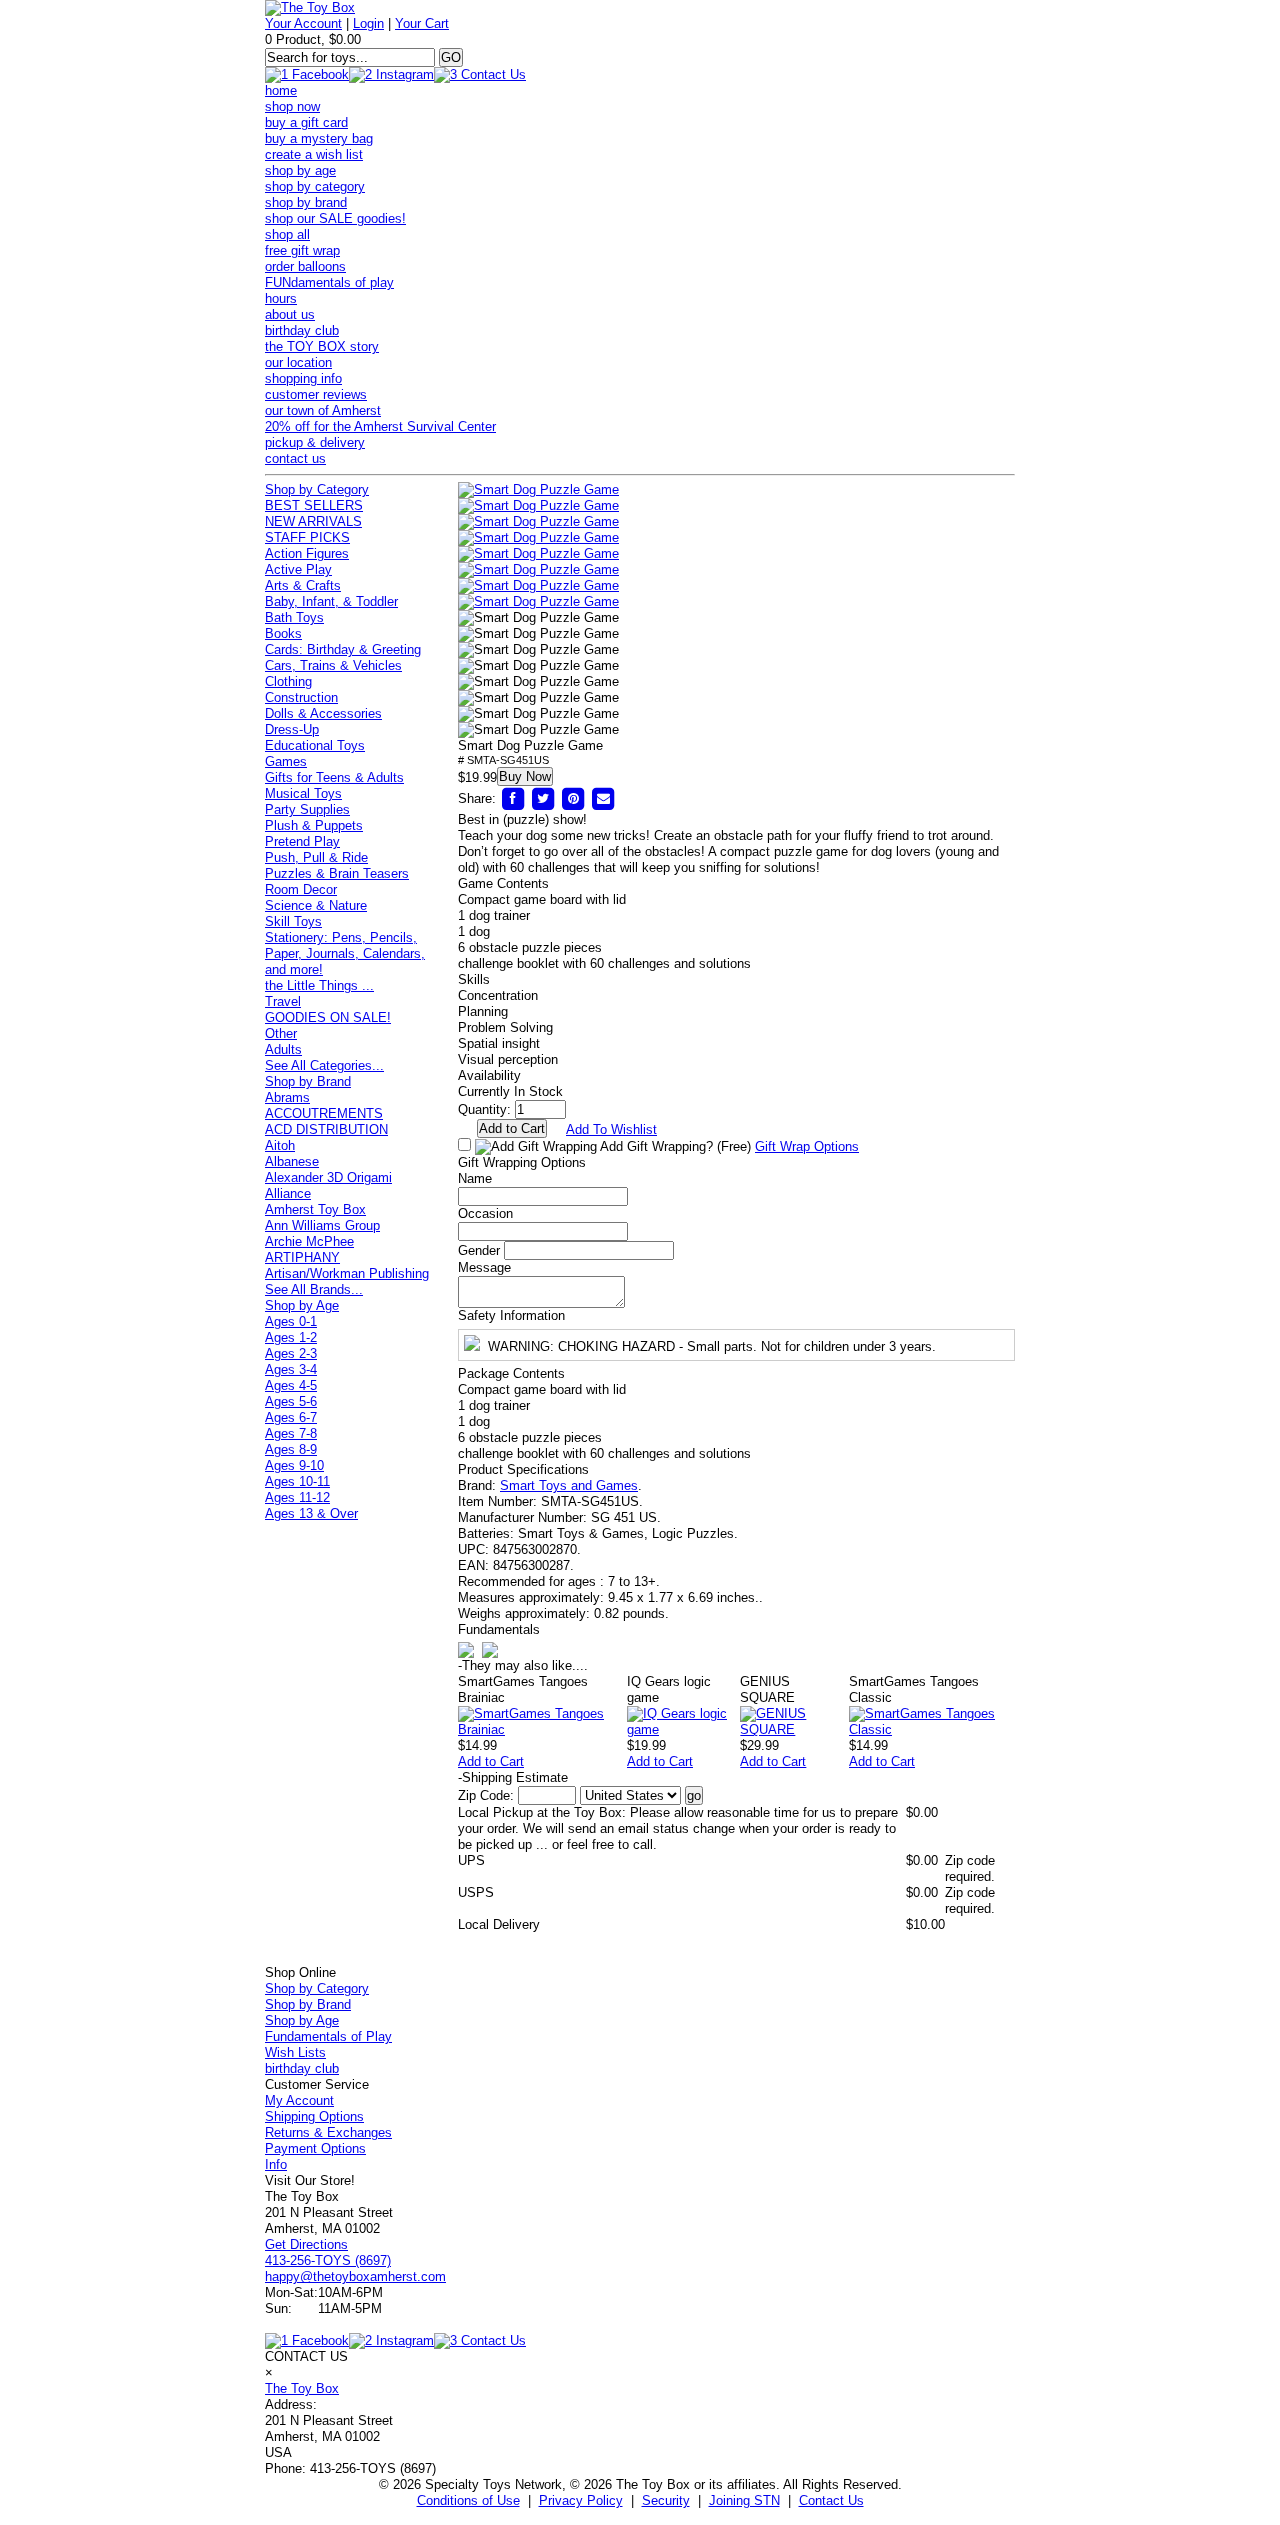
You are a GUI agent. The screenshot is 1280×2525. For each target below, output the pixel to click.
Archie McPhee (309, 1241)
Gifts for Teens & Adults (334, 777)
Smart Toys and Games (569, 1485)
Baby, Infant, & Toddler (331, 601)
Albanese (292, 1161)
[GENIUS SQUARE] (794, 1729)
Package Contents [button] (511, 1373)
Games (286, 761)
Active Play (298, 569)
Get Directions (306, 2244)
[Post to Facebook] (513, 798)
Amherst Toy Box (315, 1209)
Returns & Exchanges (328, 2132)
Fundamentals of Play (328, 2036)
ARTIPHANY (302, 1257)
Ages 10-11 (297, 1481)
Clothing (288, 681)
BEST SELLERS (314, 505)
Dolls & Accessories (323, 713)
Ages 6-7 (291, 1417)
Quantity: (484, 1109)
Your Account (303, 23)
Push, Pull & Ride (316, 857)
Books (283, 633)
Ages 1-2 (291, 1337)
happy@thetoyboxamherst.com (355, 2276)
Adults (283, 1049)
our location (298, 362)
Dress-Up (292, 729)
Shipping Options (314, 2116)
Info (276, 2164)
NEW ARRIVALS (313, 521)
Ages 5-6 (291, 1401)
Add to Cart (491, 1761)
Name (475, 1178)
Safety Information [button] (511, 1315)
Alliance (288, 1193)
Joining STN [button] (744, 2500)
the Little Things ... (319, 985)
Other (281, 1033)
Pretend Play (302, 841)
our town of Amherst (323, 410)
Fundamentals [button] (499, 1629)
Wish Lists (295, 2052)
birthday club (302, 330)
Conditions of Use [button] (468, 2500)
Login (368, 23)
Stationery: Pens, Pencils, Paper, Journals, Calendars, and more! (345, 953)
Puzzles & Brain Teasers (337, 873)
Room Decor (301, 889)
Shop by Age (302, 1305)
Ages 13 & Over (311, 1513)
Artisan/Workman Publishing (347, 1273)
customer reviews (316, 394)
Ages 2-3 (291, 1353)
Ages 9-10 (294, 1465)
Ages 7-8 (291, 1433)
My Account (299, 2100)
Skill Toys (293, 921)
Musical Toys (303, 793)
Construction (301, 697)
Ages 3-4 (291, 1369)
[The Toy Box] (310, 7)
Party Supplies (307, 809)
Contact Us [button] (831, 2500)
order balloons (305, 266)
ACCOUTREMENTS (324, 1113)
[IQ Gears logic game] (683, 1729)
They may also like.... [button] (523, 1665)
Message (484, 1267)
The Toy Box (302, 2388)
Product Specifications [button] (523, 1469)
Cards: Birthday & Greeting (343, 649)
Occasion (485, 1213)
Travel (283, 1001)
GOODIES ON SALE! (328, 1017)
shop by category (315, 186)
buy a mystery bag (319, 138)
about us (290, 314)
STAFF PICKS (307, 537)
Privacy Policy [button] (581, 2500)
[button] (538, 490)
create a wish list (314, 154)
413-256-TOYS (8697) (328, 2260)
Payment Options (315, 2148)
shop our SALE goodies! (335, 218)
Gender (479, 1250)
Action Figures (307, 553)
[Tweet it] (543, 798)
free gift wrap (302, 250)
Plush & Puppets (314, 825)
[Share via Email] (603, 798)
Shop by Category (317, 489)
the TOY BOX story (322, 346)
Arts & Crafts (303, 585)
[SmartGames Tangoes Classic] (932, 1729)
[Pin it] (573, 798)
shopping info (303, 378)
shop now (292, 106)
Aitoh (280, 1145)
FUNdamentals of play (329, 282)
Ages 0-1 (291, 1321)
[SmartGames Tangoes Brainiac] (542, 1729)
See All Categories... (324, 1065)
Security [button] (666, 2500)
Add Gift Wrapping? (674, 1146)
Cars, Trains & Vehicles (333, 665)
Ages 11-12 (297, 1497)
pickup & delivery (315, 442)
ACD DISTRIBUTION (326, 1129)
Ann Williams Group (322, 1225)
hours (281, 298)
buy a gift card (306, 122)
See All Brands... (314, 1289)
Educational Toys (315, 745)
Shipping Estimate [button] (513, 1777)
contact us (295, 458)
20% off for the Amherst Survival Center (380, 426)
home (281, 90)
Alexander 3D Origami (328, 1177)
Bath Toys (294, 617)
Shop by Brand (308, 1081)
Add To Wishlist (611, 1129)
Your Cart (422, 23)
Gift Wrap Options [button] (807, 1146)
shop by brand (306, 202)
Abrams (287, 1097)
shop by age (300, 170)
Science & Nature (316, 905)
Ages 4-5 (291, 1385)
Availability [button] (489, 1075)
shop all (287, 234)
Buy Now (525, 776)
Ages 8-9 (291, 1449)
